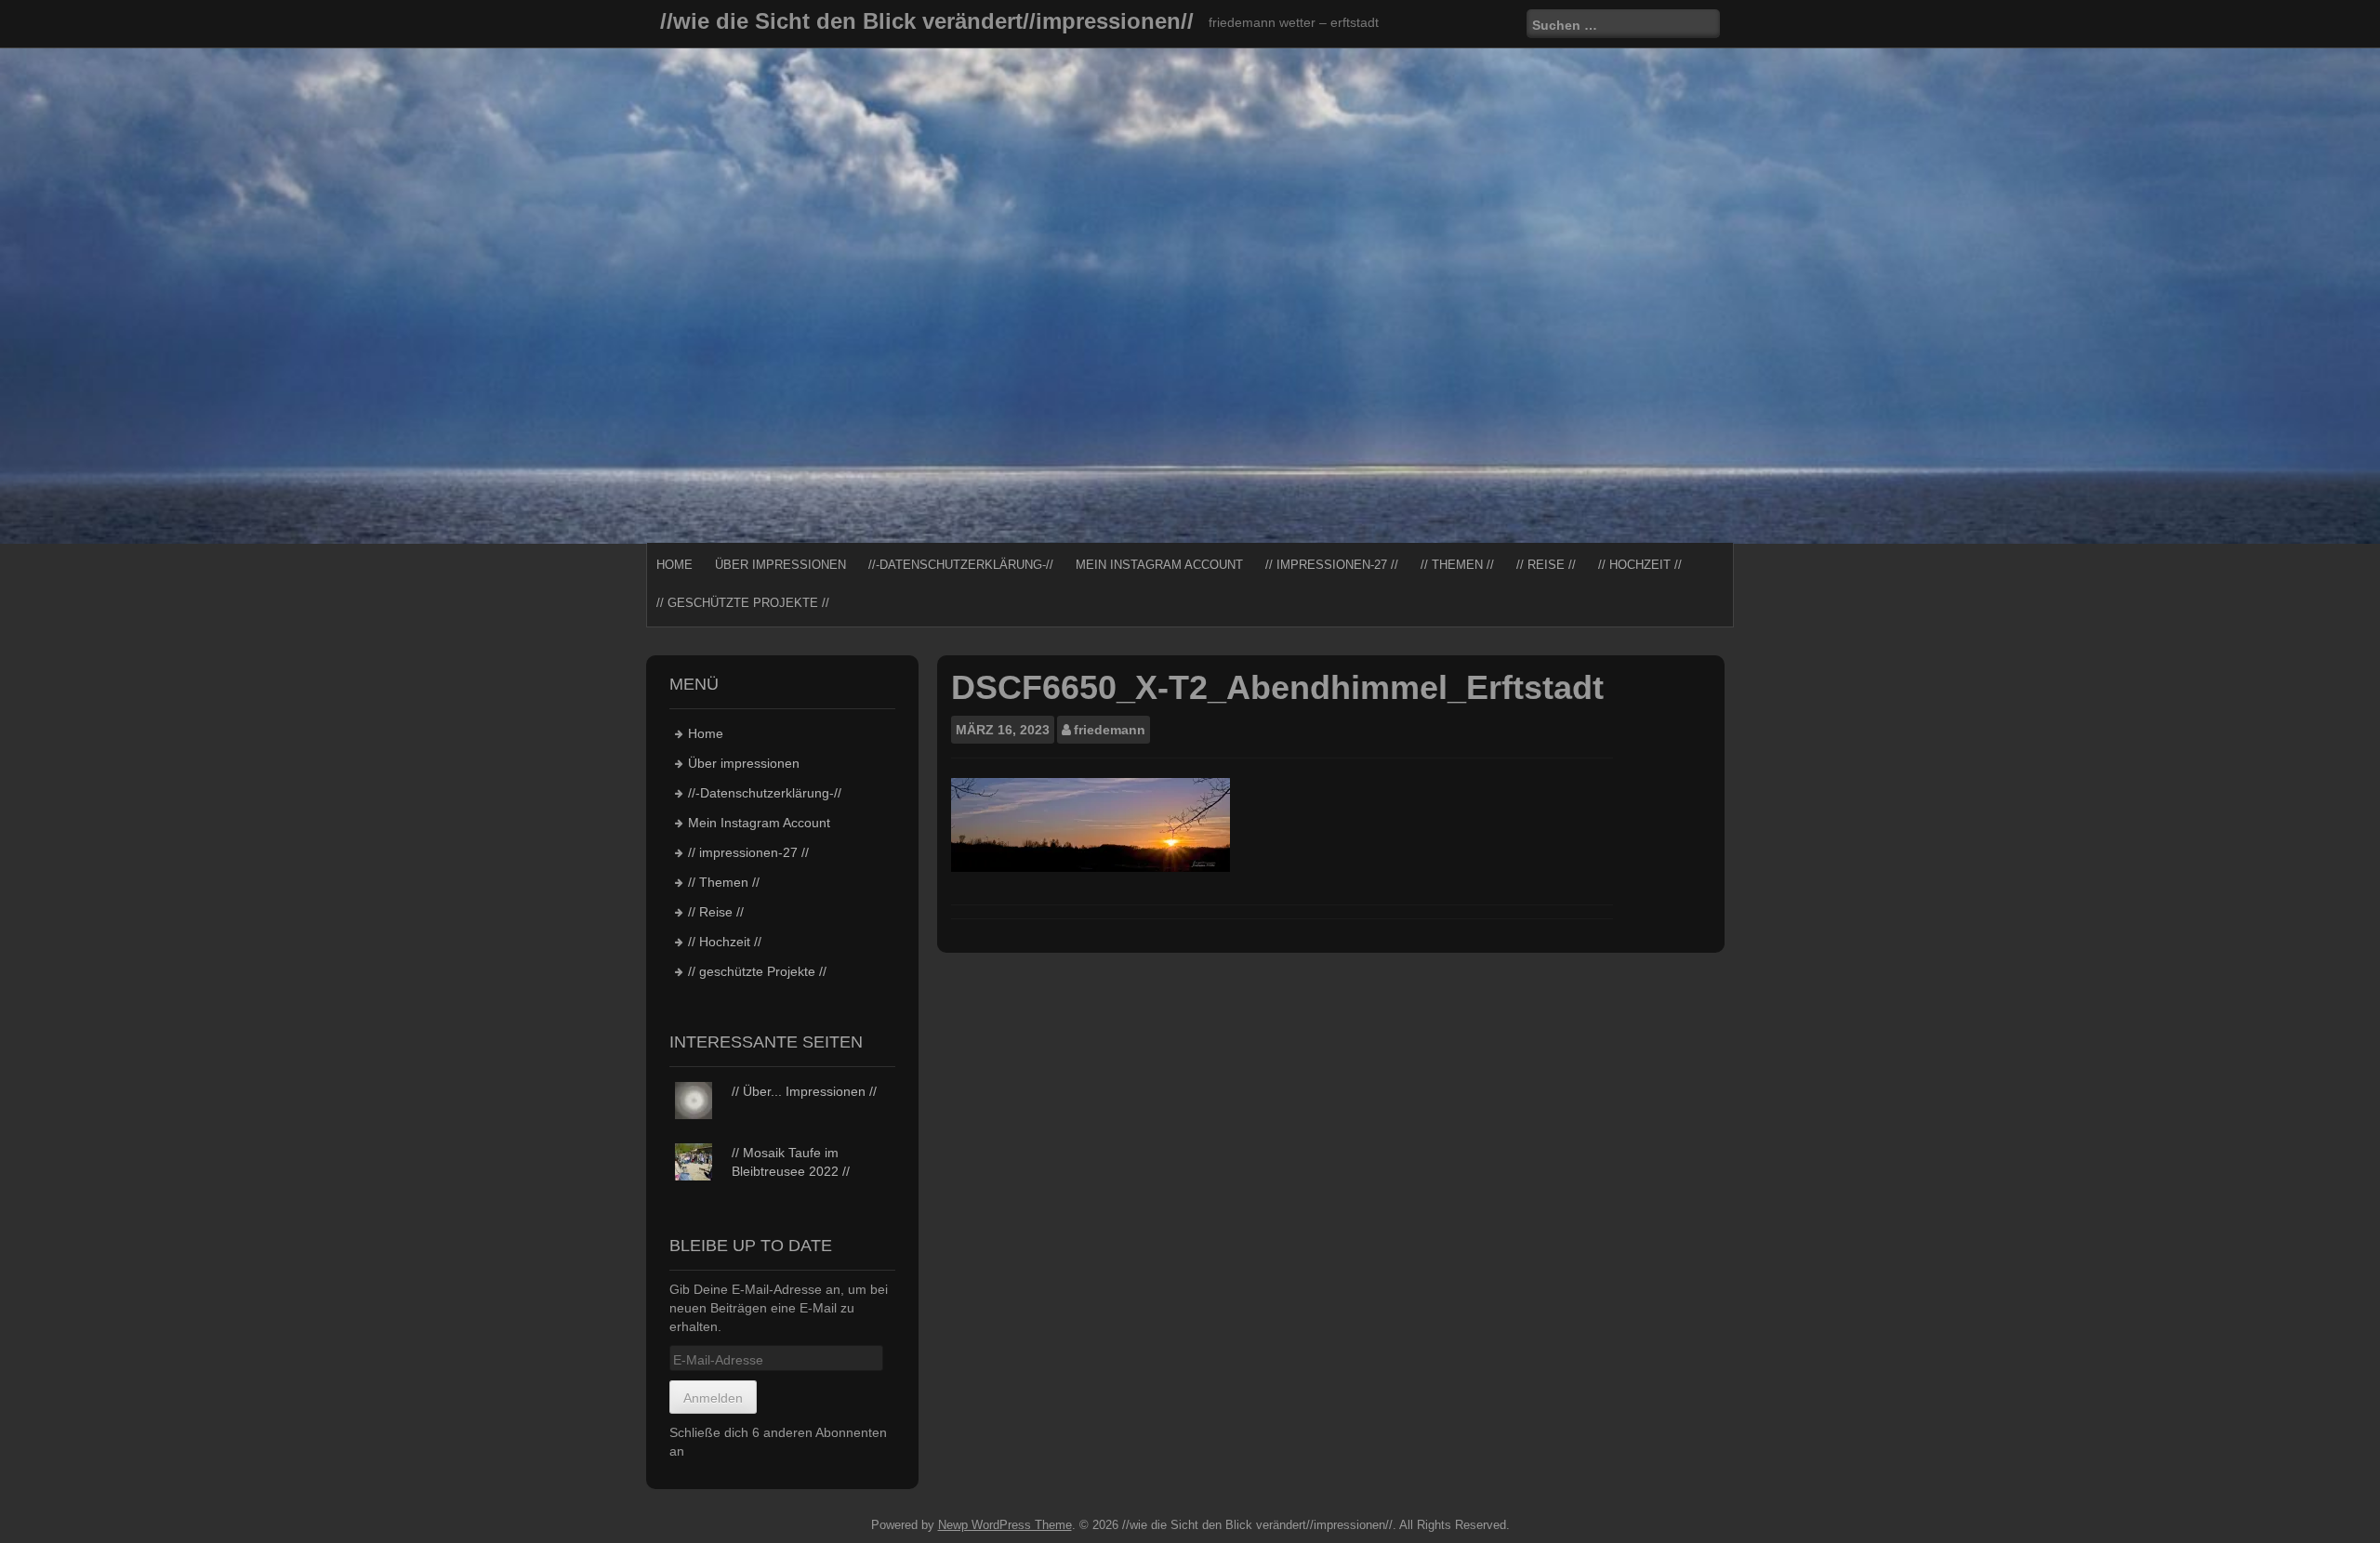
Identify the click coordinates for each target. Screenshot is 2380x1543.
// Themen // (1457, 565)
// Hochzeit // (1640, 565)
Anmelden (713, 1398)
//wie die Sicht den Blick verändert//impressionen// (927, 21)
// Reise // (1546, 565)
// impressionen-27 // (1332, 565)
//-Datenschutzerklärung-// (961, 565)
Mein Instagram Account (1159, 565)
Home (674, 565)
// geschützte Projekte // (743, 603)
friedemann (1110, 730)
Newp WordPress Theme (1005, 1525)
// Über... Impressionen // (804, 1091)
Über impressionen (780, 565)
